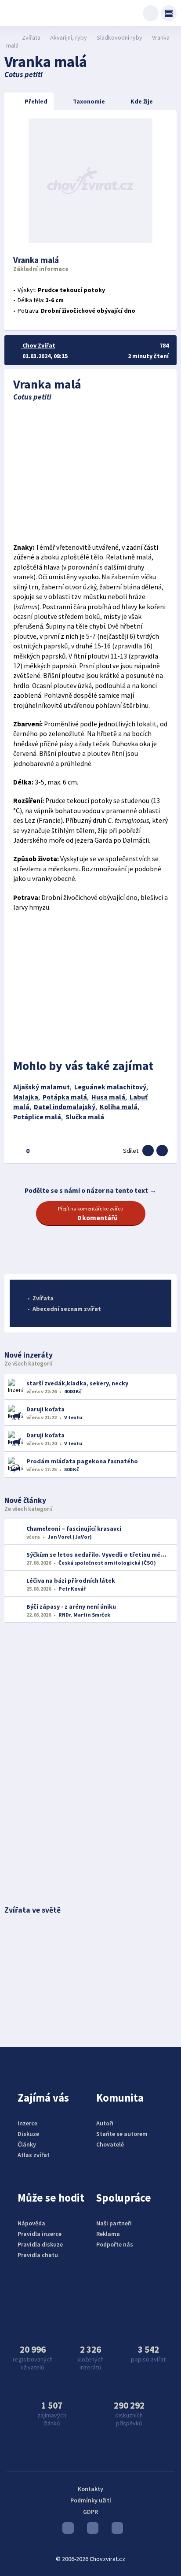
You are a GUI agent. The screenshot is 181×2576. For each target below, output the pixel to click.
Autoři (105, 2123)
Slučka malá (85, 1117)
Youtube (66, 2530)
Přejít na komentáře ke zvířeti (91, 1214)
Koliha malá (119, 1107)
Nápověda (31, 2223)
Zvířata (31, 37)
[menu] (169, 13)
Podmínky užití (91, 2500)
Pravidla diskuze (40, 2244)
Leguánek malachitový (110, 1087)
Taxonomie (89, 101)
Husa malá (108, 1097)
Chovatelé (110, 2144)
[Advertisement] (91, 472)
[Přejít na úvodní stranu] (9, 37)
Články (27, 2144)
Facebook (115, 2530)
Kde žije (142, 101)
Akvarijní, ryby (69, 37)
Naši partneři (114, 2223)
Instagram (90, 2530)
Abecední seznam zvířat (67, 1309)
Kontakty (90, 2489)
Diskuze (28, 2134)
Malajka (26, 1097)
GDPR (90, 2512)
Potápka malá (65, 1097)
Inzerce (27, 2123)
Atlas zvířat (34, 2155)
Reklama (108, 2234)
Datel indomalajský (65, 1107)
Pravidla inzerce (40, 2234)
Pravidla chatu (38, 2255)
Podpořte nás (115, 2244)
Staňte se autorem (122, 2134)
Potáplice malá (37, 1117)
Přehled (36, 101)
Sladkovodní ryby (119, 37)
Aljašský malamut (42, 1087)
